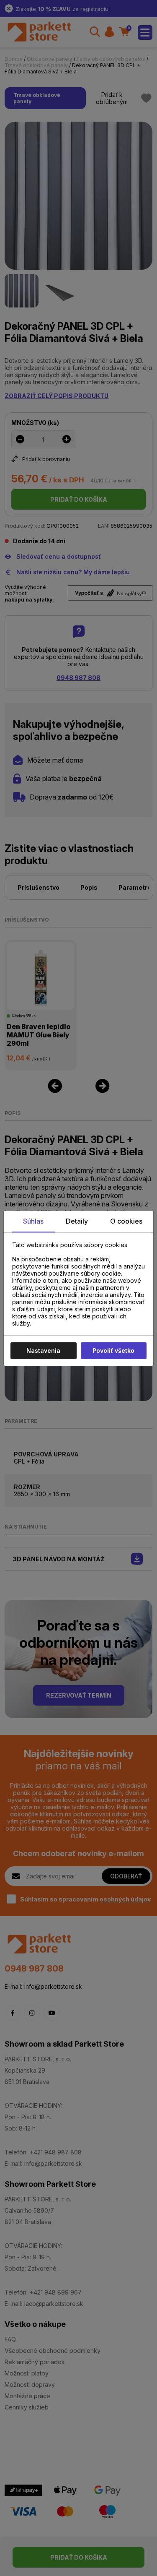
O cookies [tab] (126, 1221)
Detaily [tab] (77, 1221)
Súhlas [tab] (33, 1221)
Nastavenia (43, 1351)
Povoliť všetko (113, 1351)
